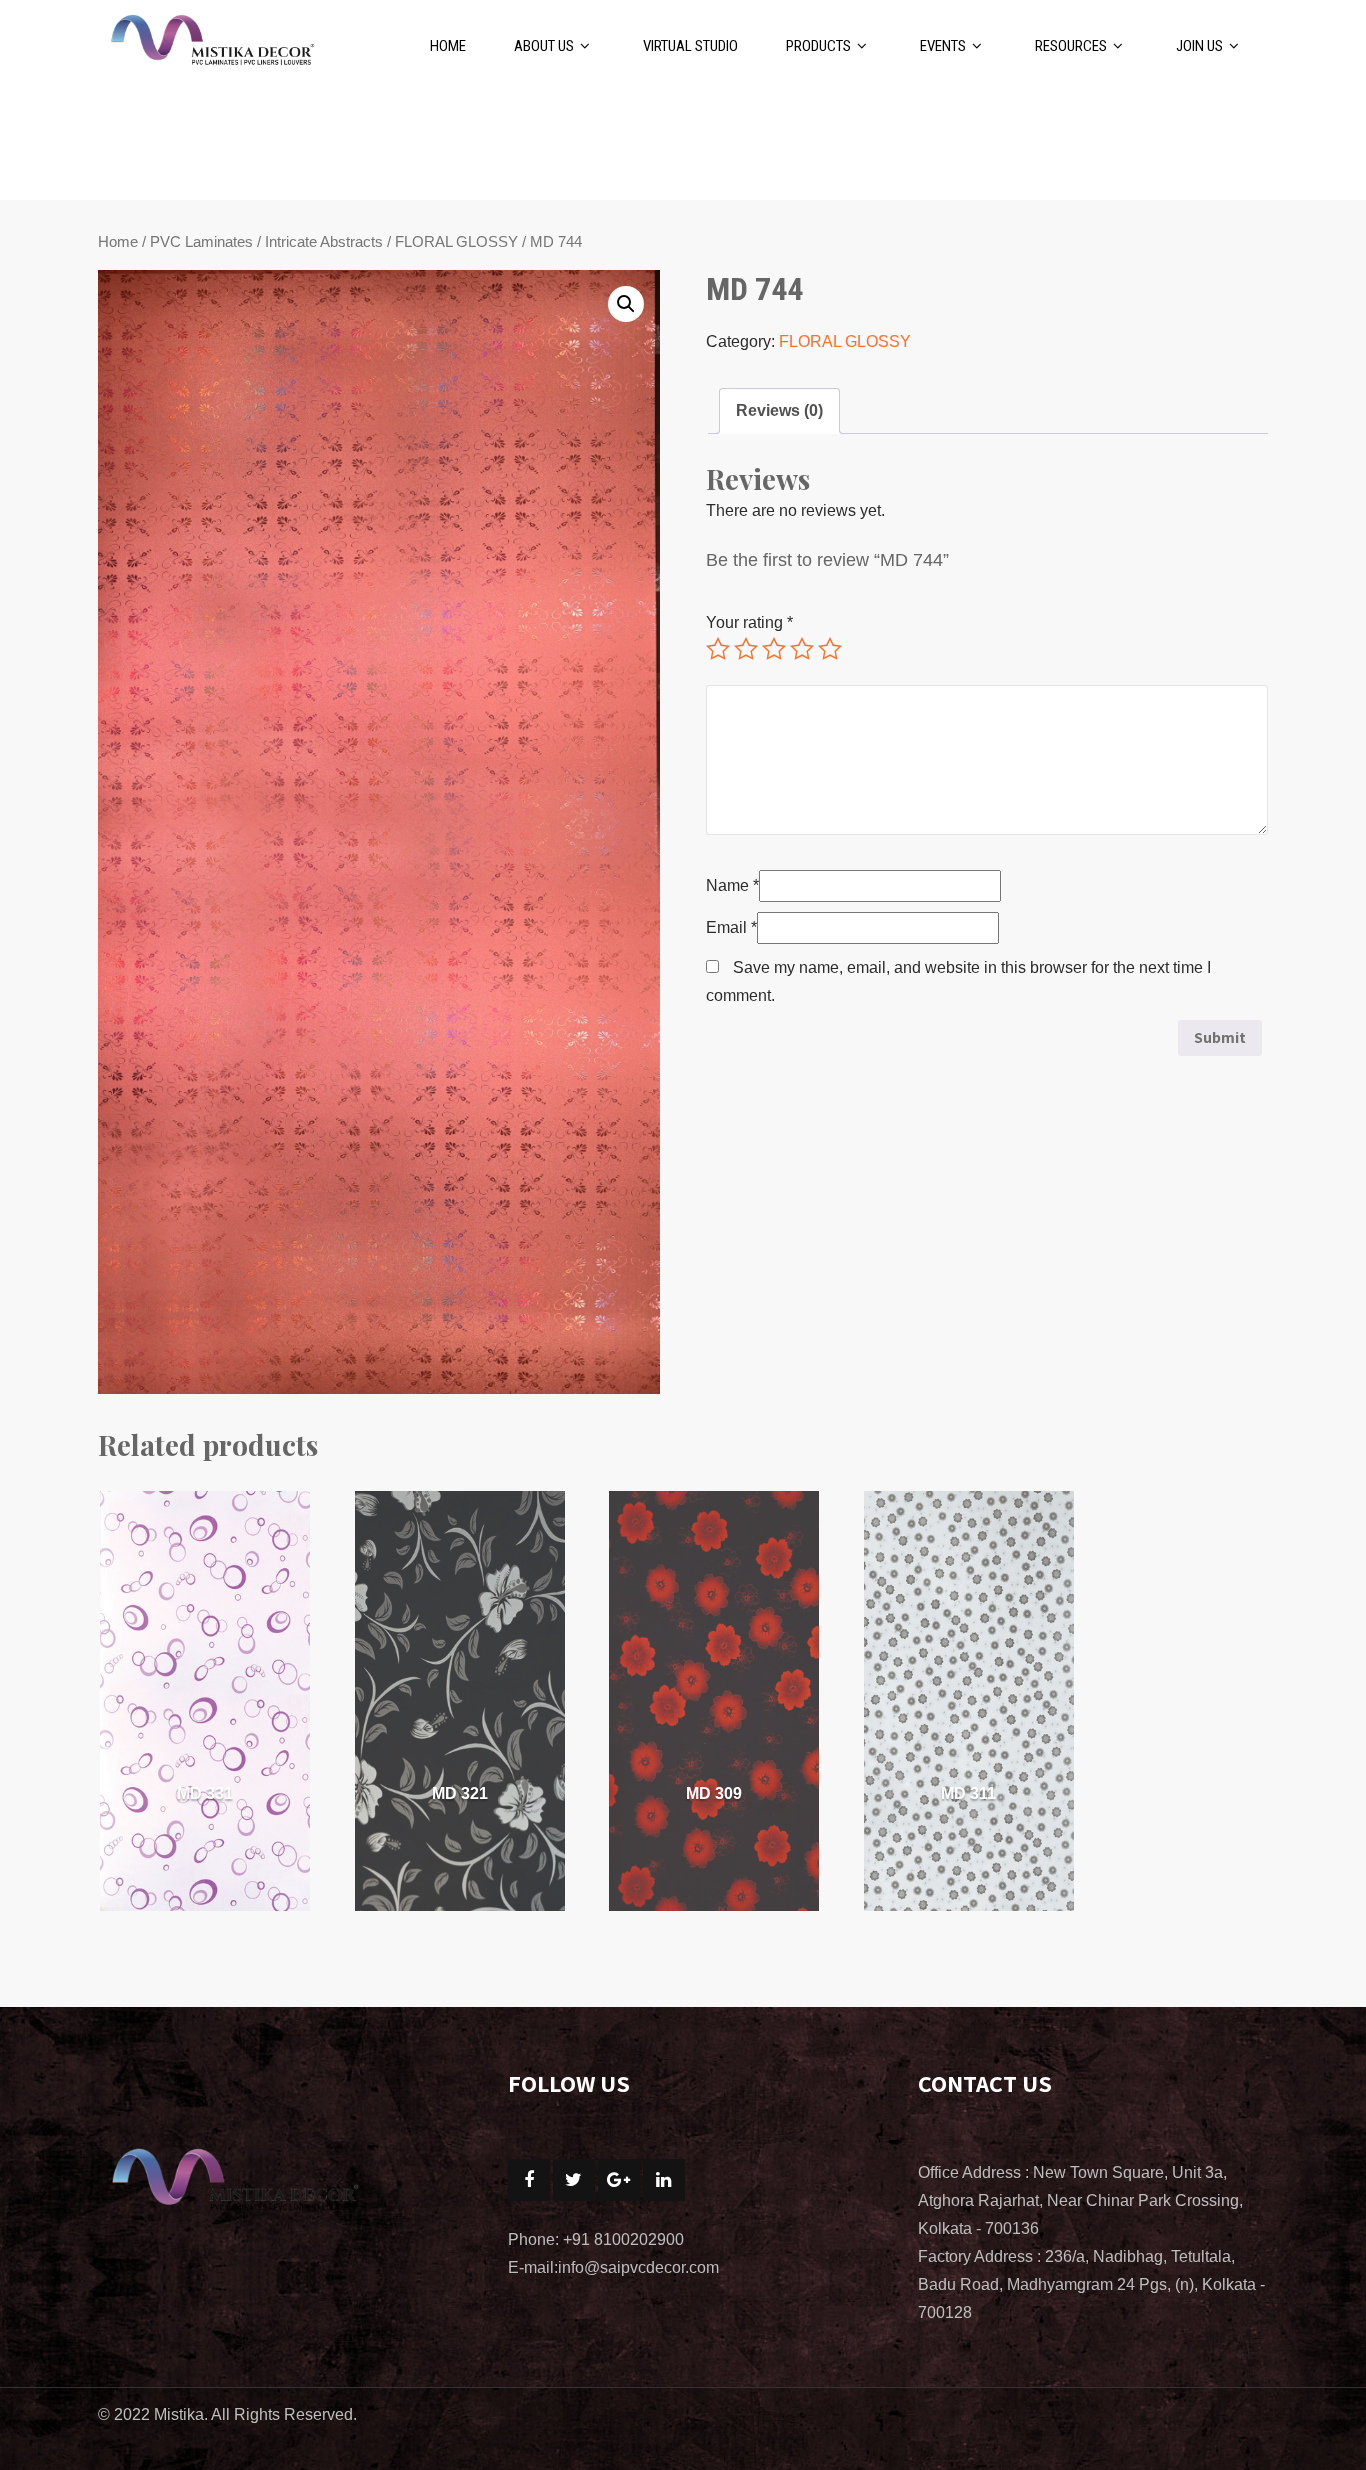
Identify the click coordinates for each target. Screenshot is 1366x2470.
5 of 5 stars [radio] (830, 649)
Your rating (749, 622)
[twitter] (574, 2180)
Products (818, 46)
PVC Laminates (201, 242)
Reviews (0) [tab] (779, 410)
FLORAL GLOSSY (456, 242)
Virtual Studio (690, 46)
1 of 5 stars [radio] (718, 649)
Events (943, 46)
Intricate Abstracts (324, 242)
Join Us (1199, 46)
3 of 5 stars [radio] (774, 649)
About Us (544, 46)
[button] (626, 304)
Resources (1071, 46)
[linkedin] (664, 2180)
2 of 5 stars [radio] (746, 649)
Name (732, 885)
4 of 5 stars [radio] (802, 649)
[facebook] (529, 2180)
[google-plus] (619, 2180)
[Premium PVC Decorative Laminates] (210, 36)
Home (448, 46)
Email (731, 927)
